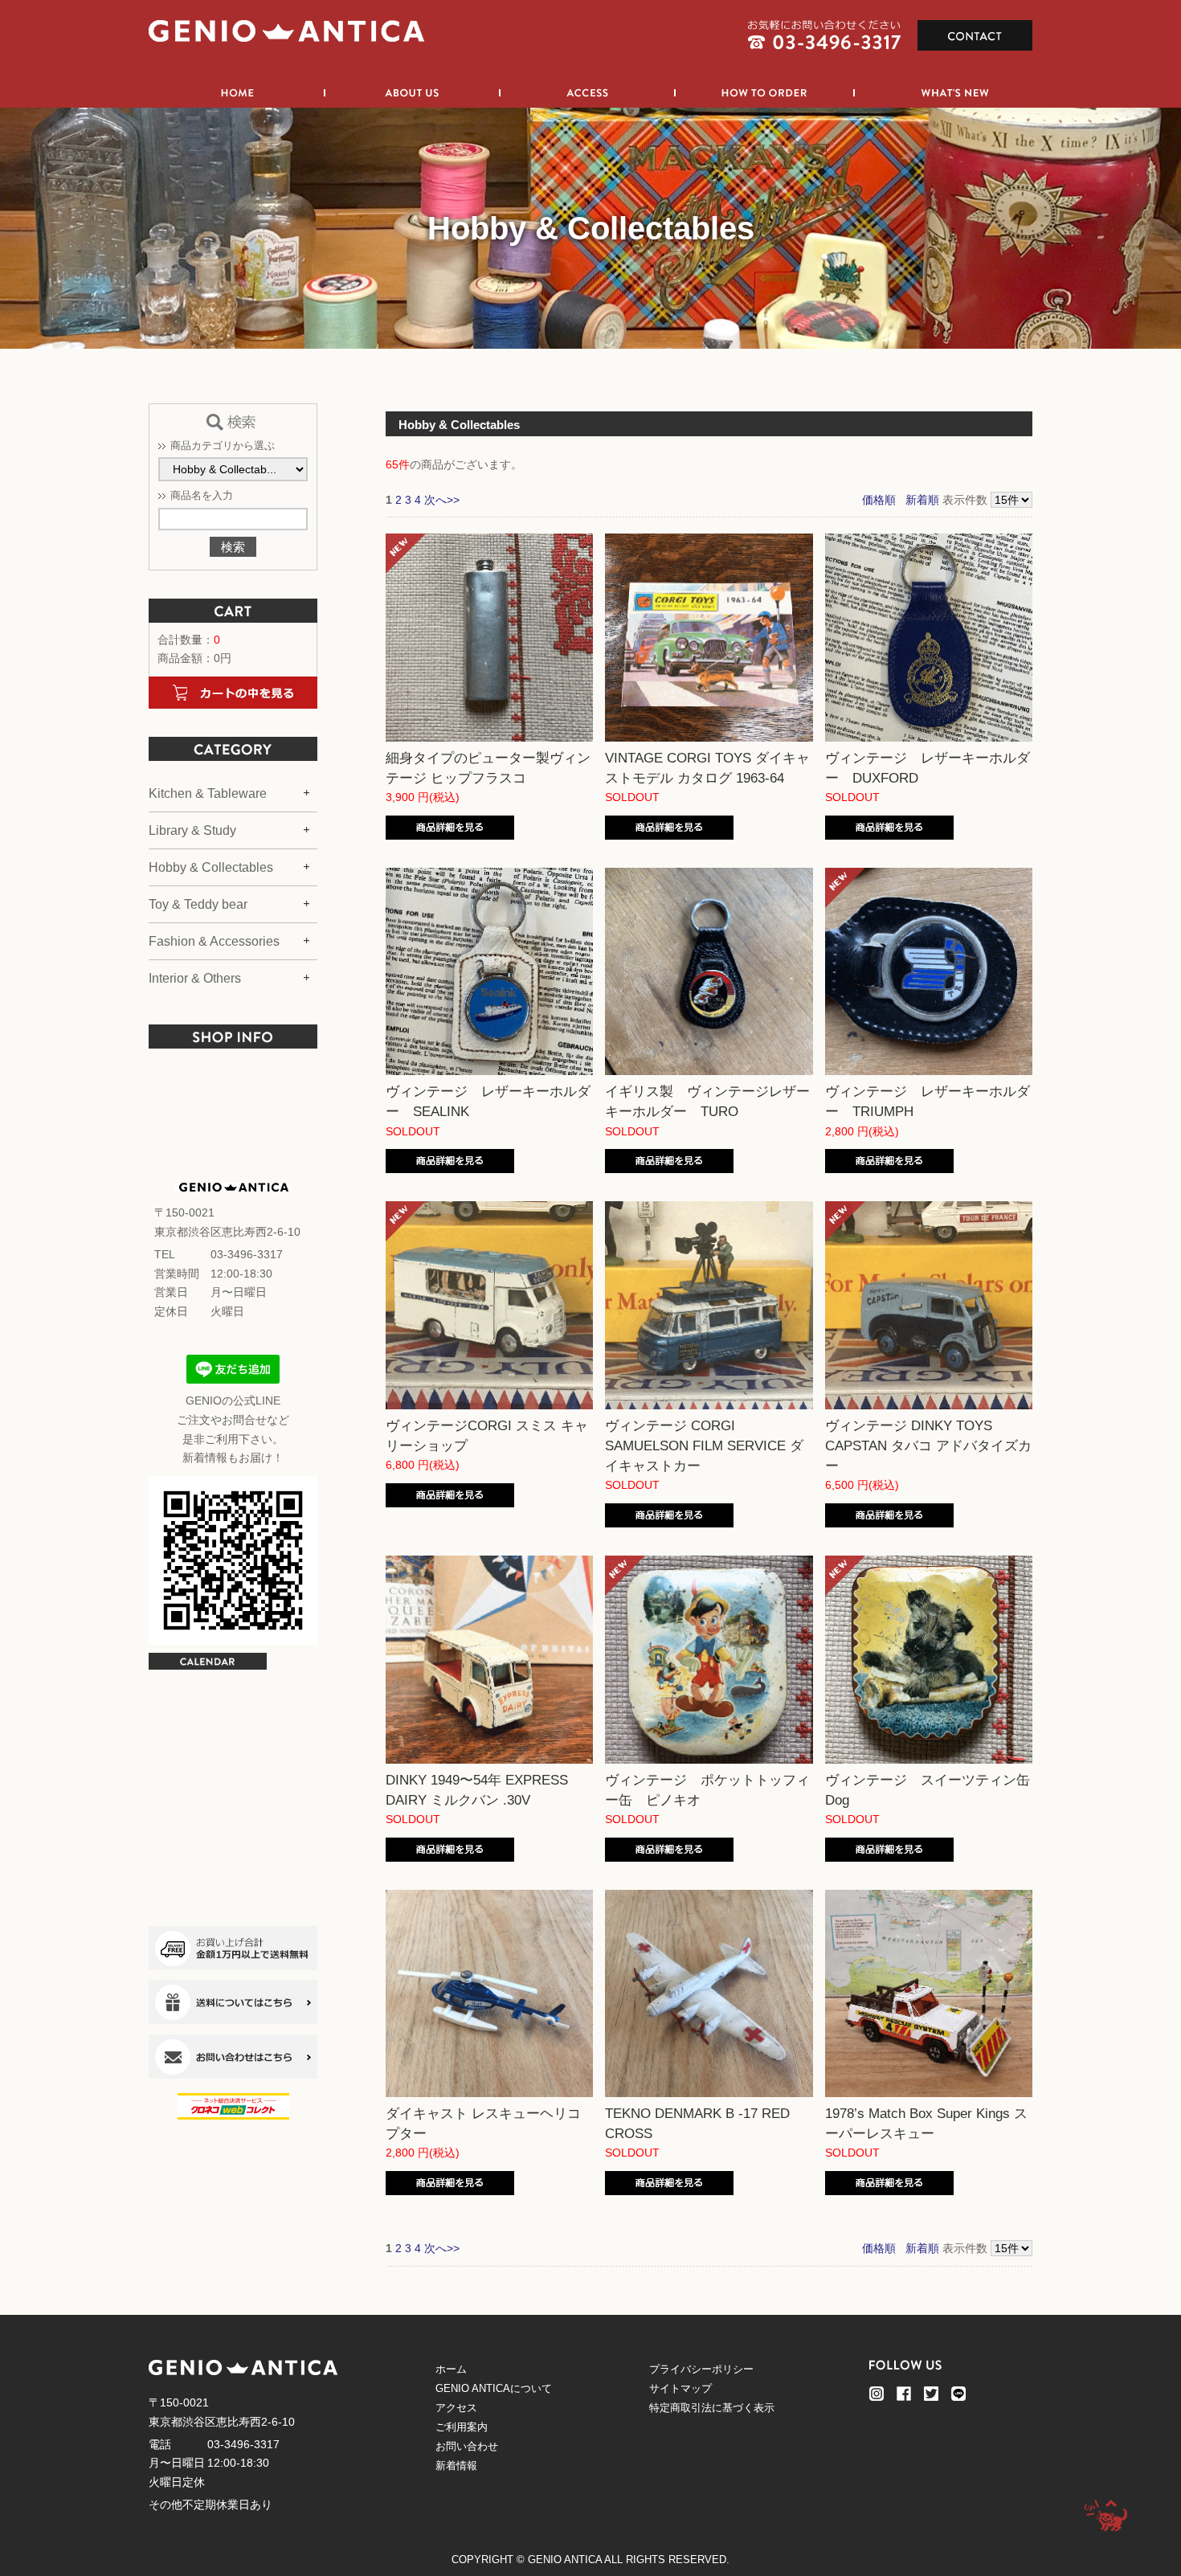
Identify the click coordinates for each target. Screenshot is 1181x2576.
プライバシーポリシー (701, 2369)
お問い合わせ (467, 2446)
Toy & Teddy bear (198, 904)
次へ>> (442, 500)
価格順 (879, 500)
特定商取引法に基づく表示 (712, 2408)
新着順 (922, 500)
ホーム (451, 2369)
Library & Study (192, 830)
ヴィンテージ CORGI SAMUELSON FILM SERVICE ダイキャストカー (704, 1446)
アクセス (456, 2408)
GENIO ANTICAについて (494, 2388)
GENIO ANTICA (565, 2560)
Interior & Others (195, 978)
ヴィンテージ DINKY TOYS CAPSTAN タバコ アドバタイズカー (928, 1446)
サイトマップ (680, 2388)
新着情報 (456, 2466)
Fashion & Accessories (214, 941)
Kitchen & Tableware (208, 793)
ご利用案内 (462, 2427)
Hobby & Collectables (211, 867)
